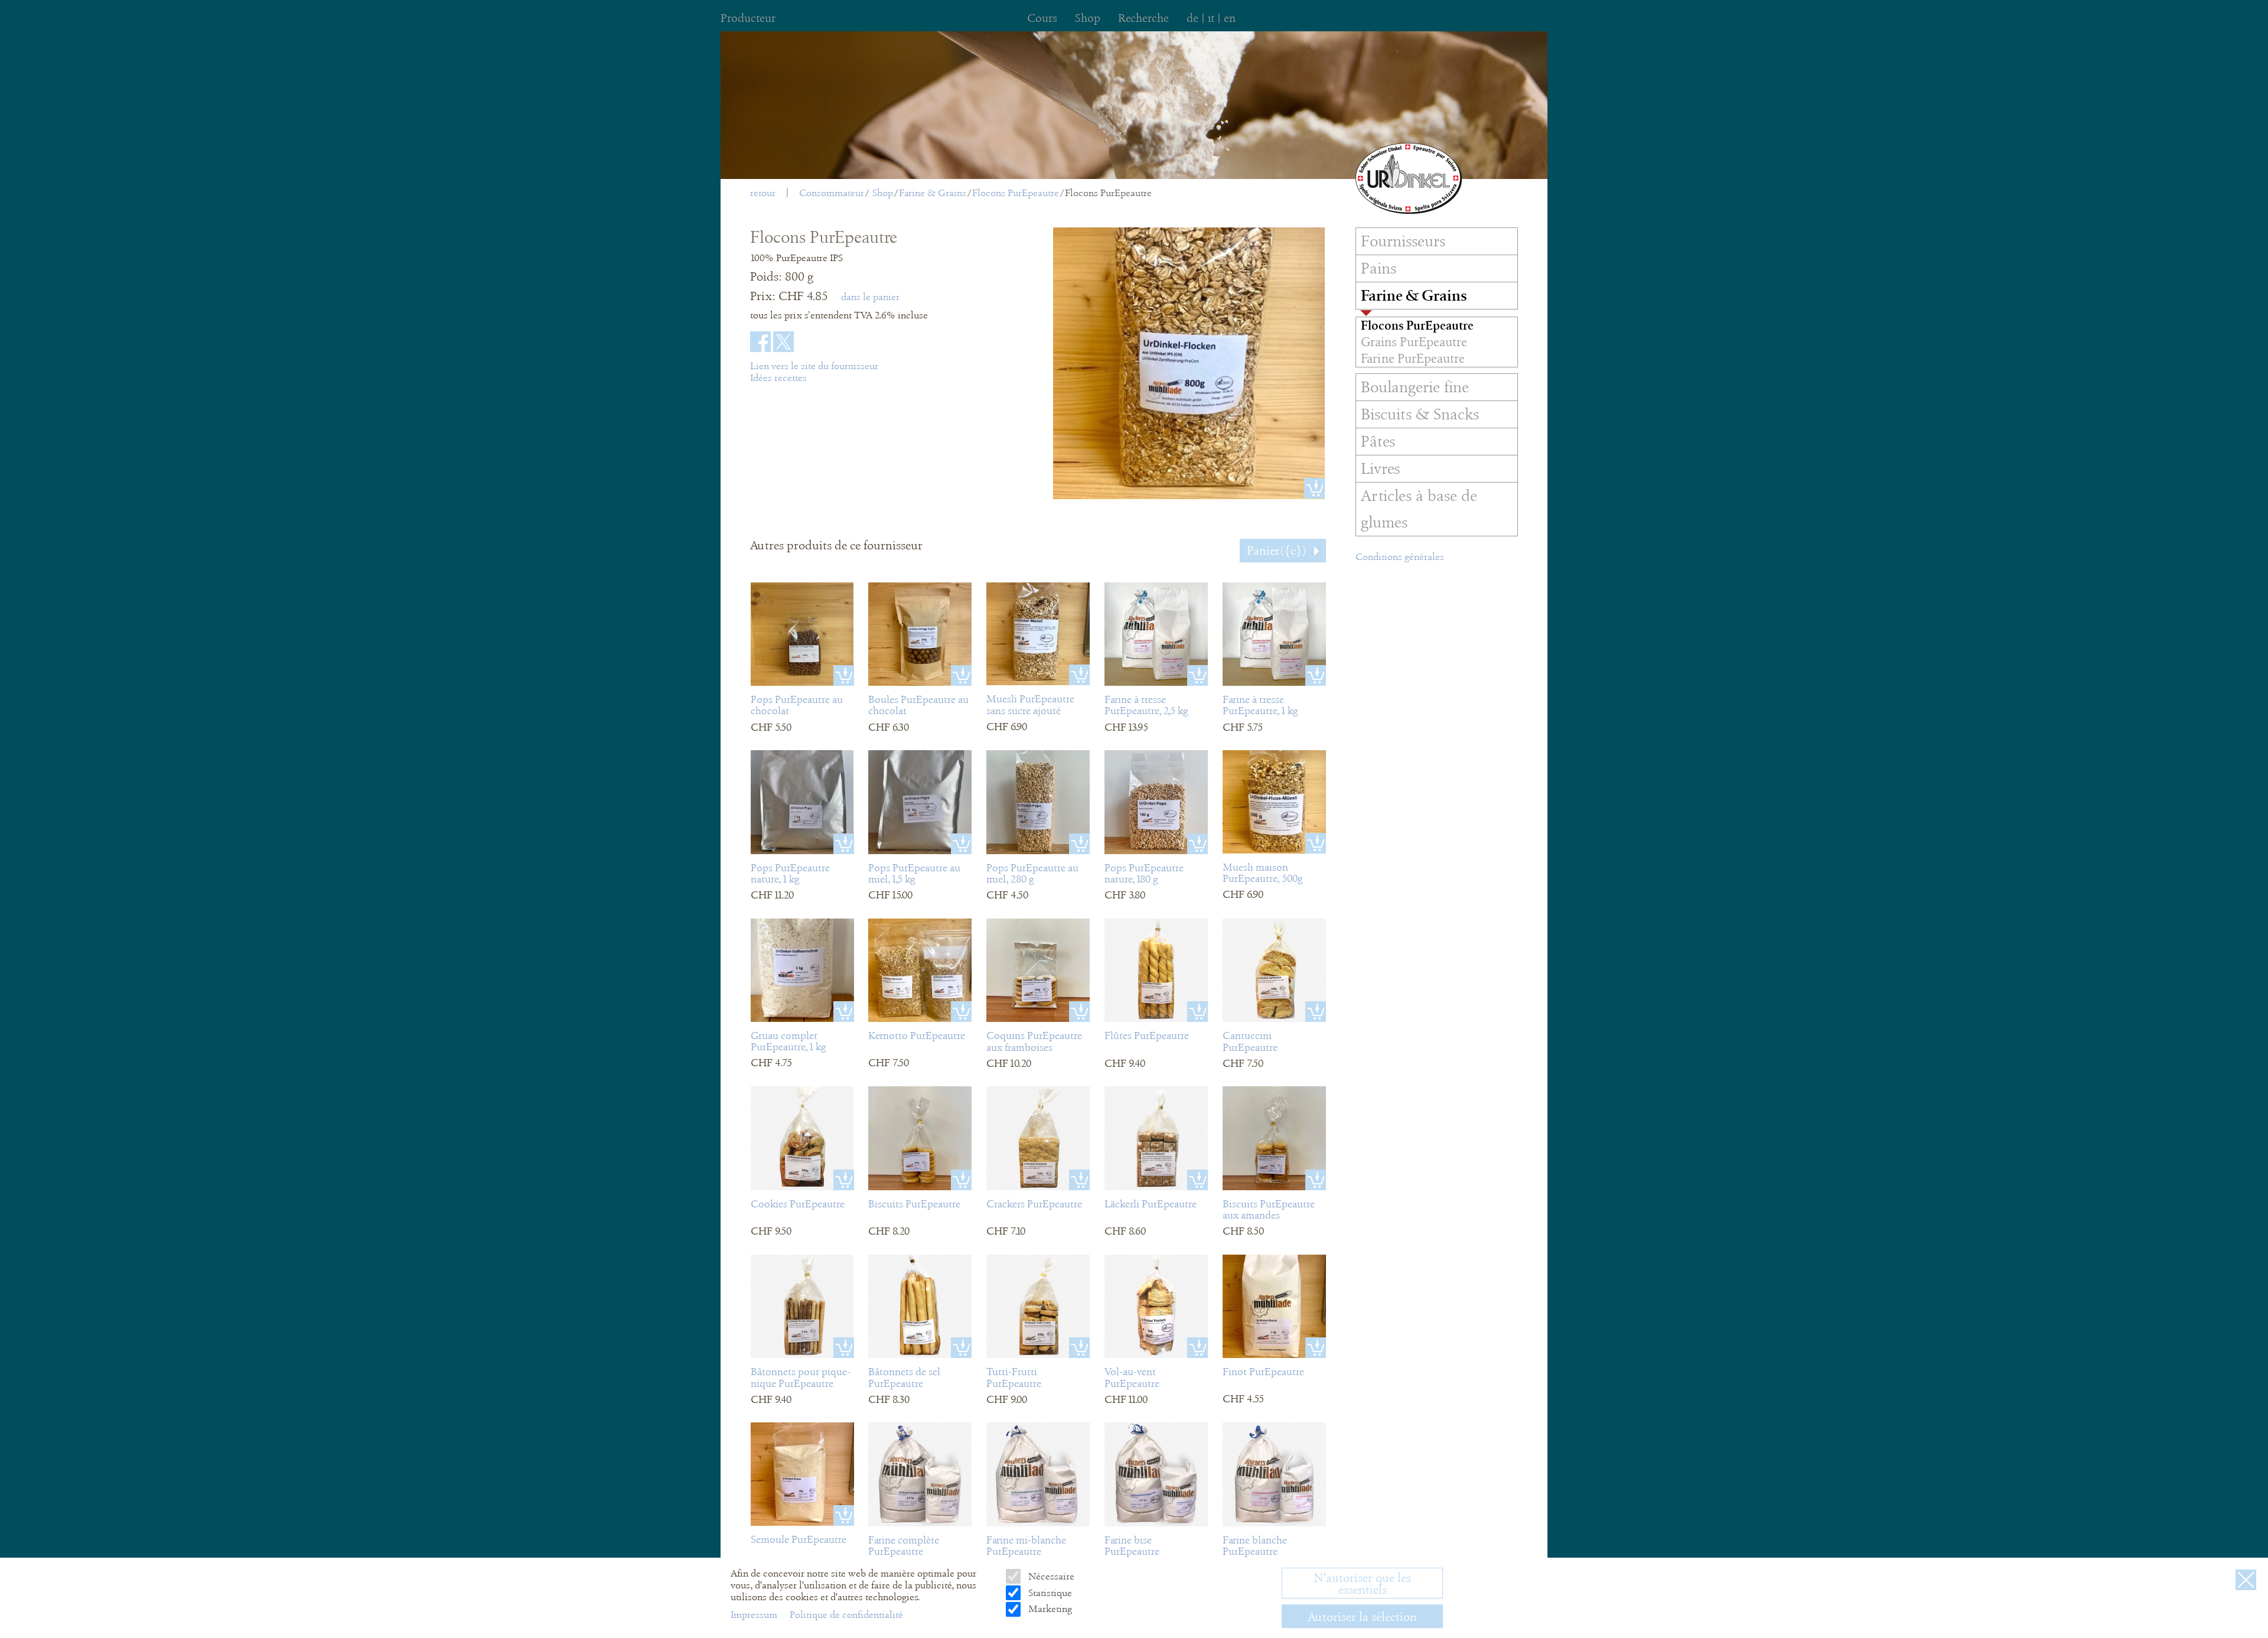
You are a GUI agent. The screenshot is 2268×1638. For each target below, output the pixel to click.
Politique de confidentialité (846, 1615)
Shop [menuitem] (1088, 18)
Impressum (755, 1615)
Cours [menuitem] (1042, 18)
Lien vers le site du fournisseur (814, 366)
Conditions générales (1400, 557)
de (1192, 18)
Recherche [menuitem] (1143, 18)
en (1230, 18)
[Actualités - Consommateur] (1409, 178)
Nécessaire (1050, 1576)
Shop (883, 193)
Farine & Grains (933, 193)
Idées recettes (778, 378)
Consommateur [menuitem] (832, 193)
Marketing (1049, 1609)
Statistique (1049, 1593)
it (1211, 18)
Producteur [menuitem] (748, 18)
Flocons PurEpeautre (1016, 193)
